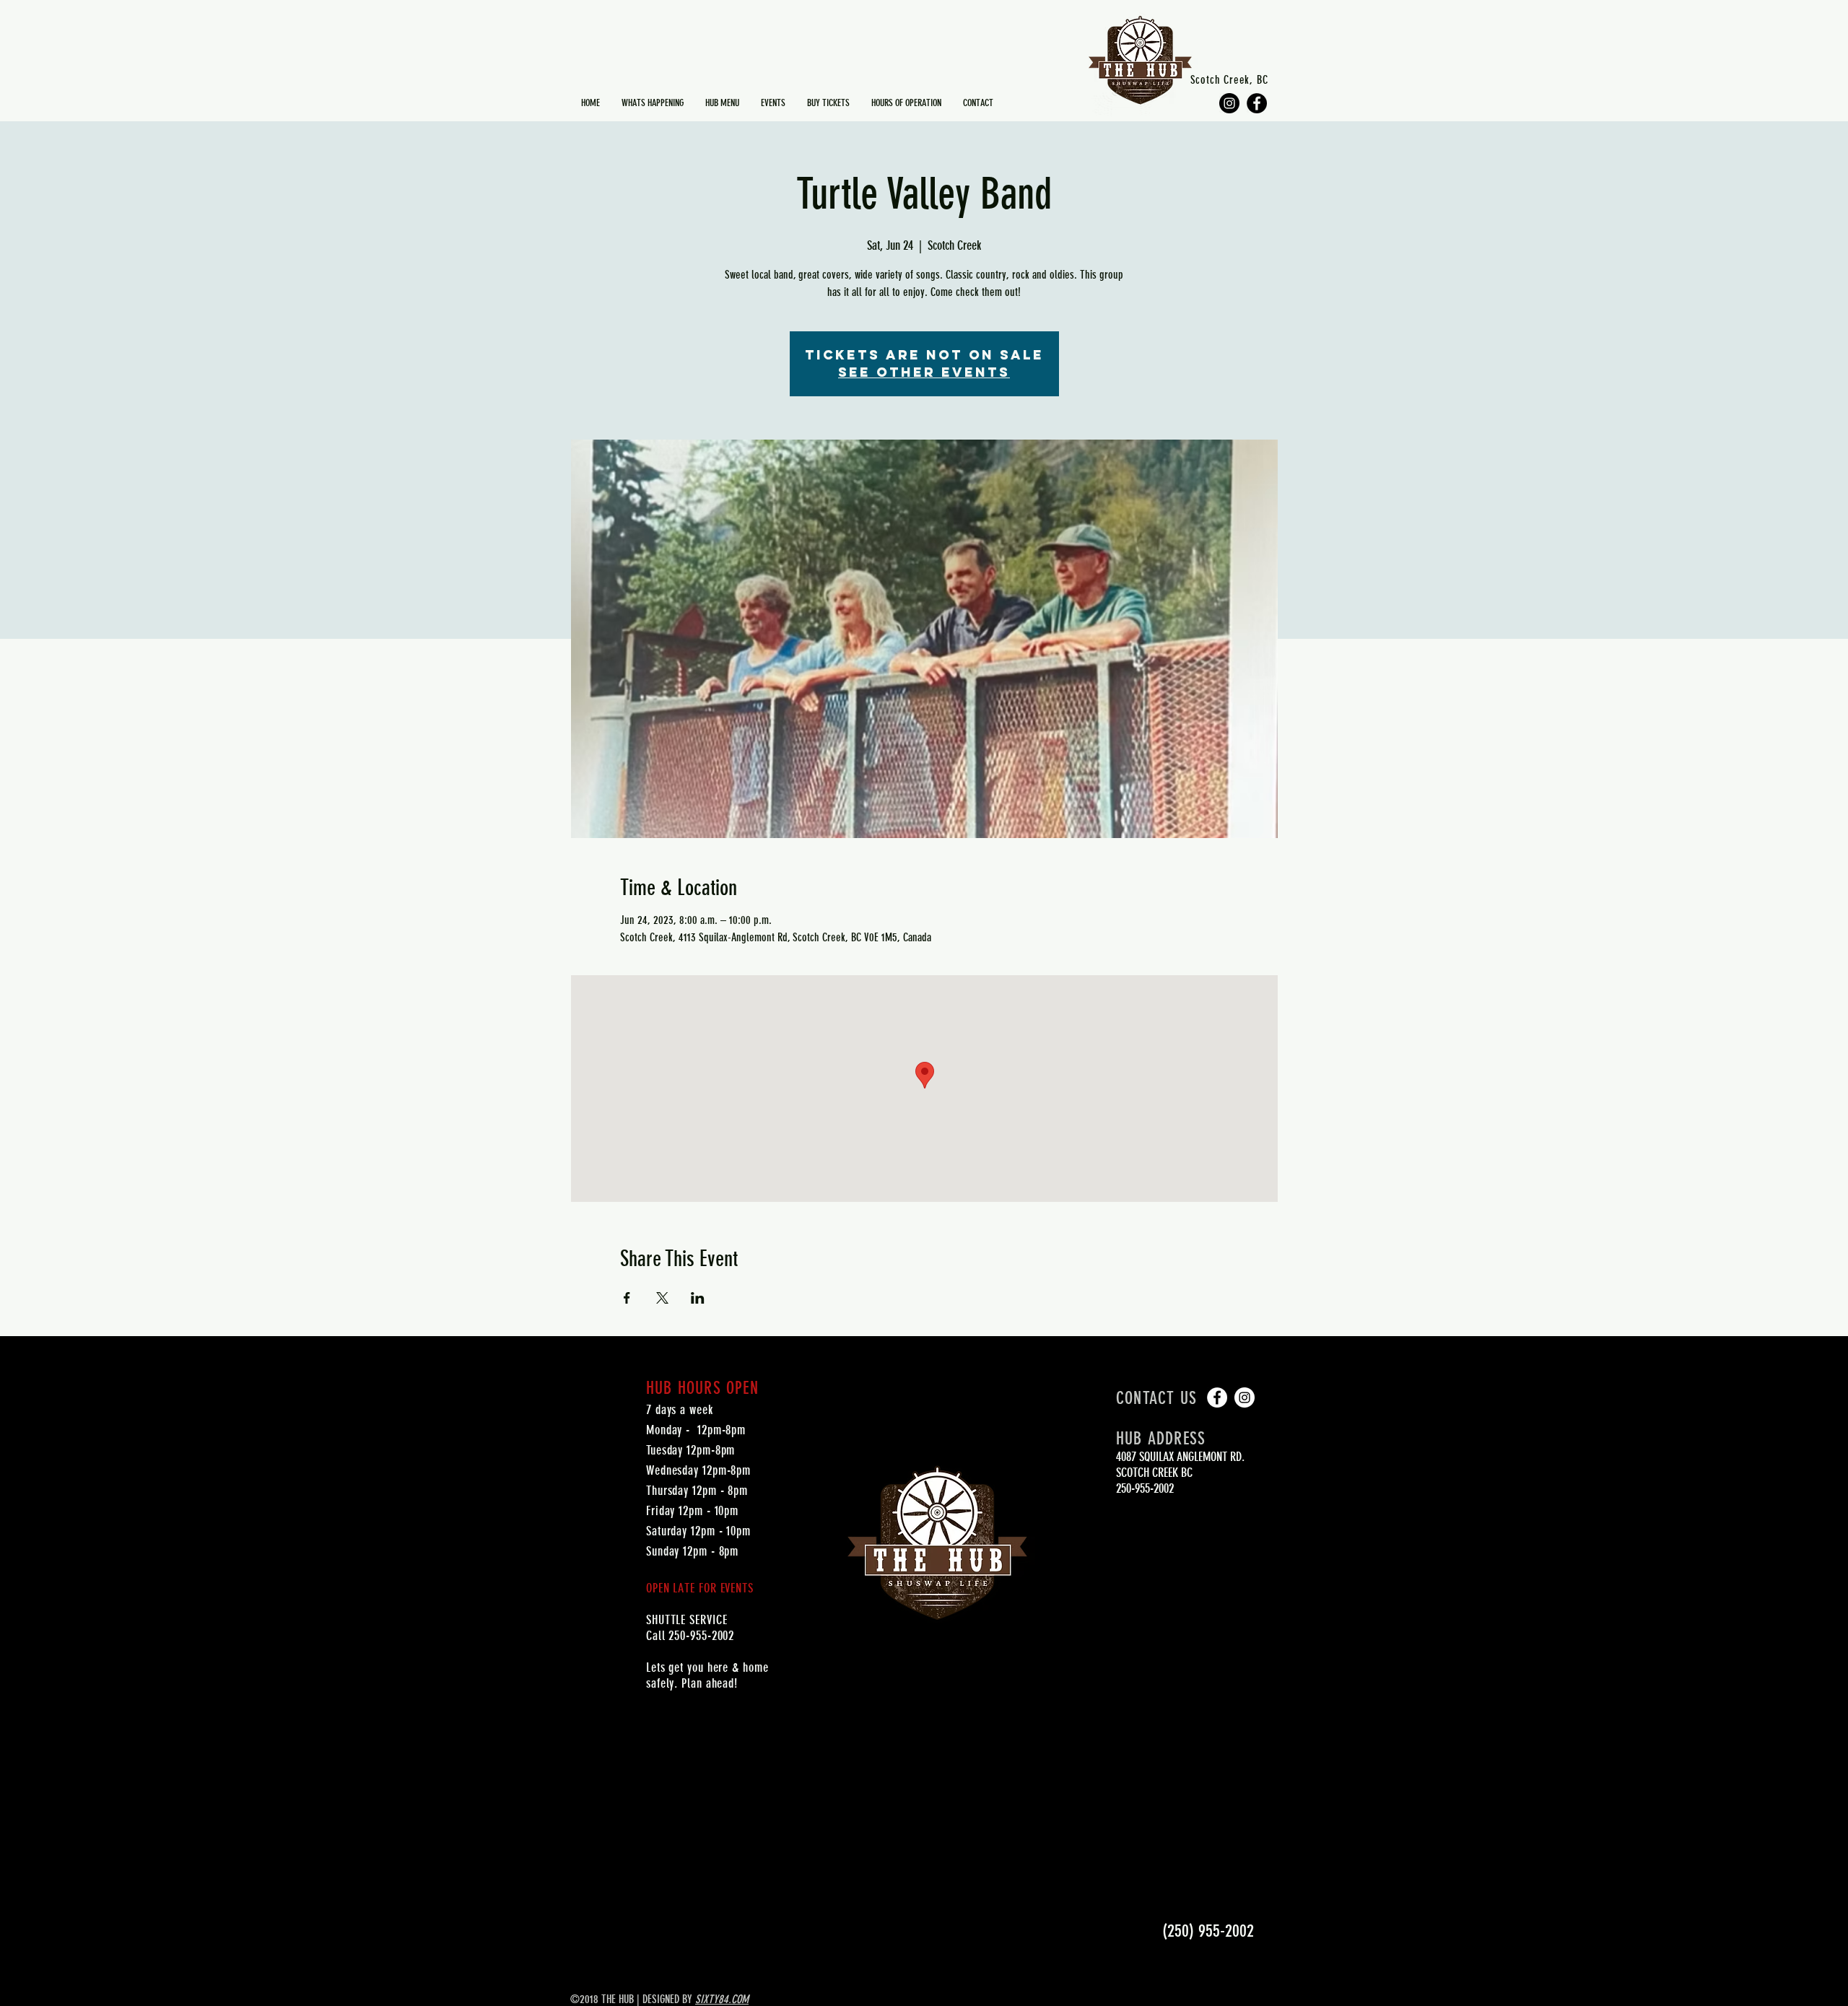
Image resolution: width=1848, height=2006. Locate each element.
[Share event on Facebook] (627, 1298)
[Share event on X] (662, 1298)
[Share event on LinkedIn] (698, 1298)
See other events (924, 372)
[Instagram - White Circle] (1245, 1397)
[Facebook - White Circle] (1217, 1397)
